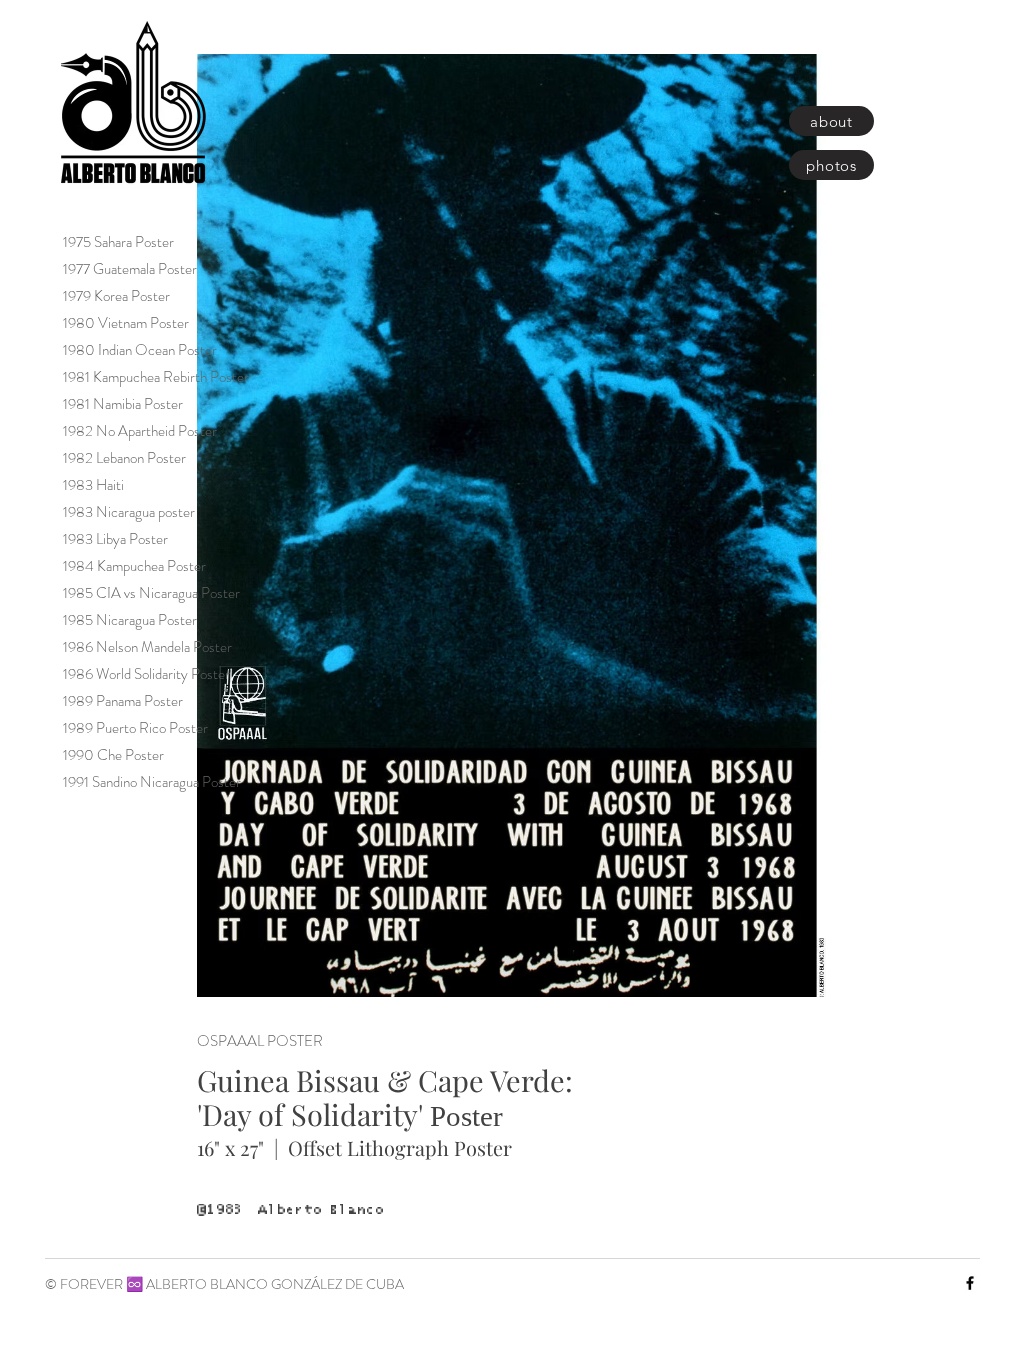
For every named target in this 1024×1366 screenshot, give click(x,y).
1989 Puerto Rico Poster (135, 728)
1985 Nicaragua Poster (130, 620)
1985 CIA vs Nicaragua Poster (151, 593)
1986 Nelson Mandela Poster (147, 647)
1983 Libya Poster (115, 539)
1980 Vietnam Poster (126, 323)
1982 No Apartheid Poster (140, 431)
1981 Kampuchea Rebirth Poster (156, 377)
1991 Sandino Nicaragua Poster (152, 782)
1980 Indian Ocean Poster (140, 350)
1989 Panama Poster (123, 701)
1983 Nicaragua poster (129, 512)
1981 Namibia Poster (123, 404)
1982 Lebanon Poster (124, 458)
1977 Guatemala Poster (130, 269)
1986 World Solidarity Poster (146, 674)
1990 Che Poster (113, 755)
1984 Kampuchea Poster (134, 566)
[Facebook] (970, 1283)
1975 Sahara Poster (118, 242)
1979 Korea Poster (116, 296)
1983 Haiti (93, 485)
